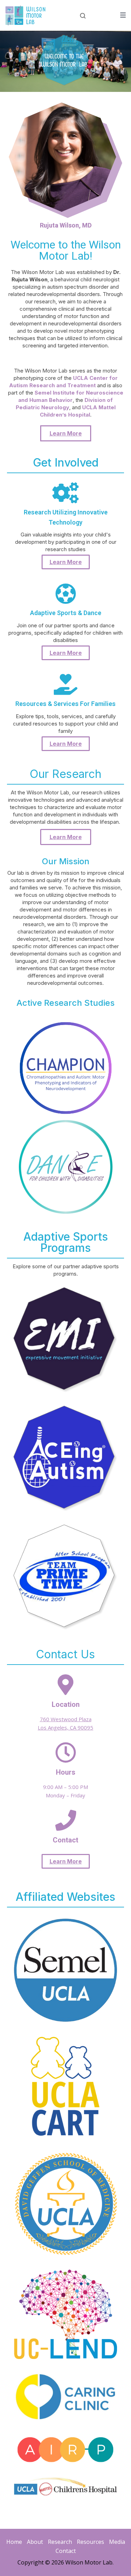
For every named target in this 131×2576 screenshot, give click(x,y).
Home (14, 2542)
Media (117, 2542)
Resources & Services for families (65, 704)
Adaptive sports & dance (66, 613)
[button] (66, 433)
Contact (66, 2551)
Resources (90, 2542)
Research (60, 2542)
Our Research (65, 774)
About (35, 2542)
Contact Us (65, 1654)
